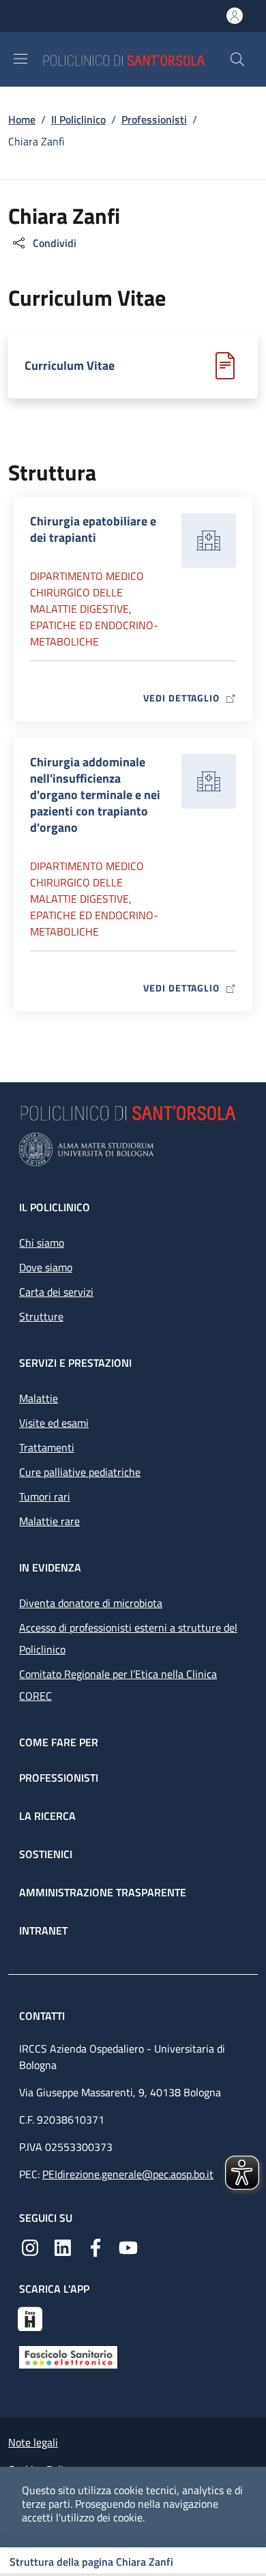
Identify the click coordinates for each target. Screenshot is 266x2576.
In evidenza (50, 1567)
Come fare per (59, 1742)
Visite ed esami (54, 1423)
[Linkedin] (63, 2246)
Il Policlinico (78, 119)
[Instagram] (30, 2246)
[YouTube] (128, 2246)
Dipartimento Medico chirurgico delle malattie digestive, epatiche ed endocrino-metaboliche (94, 609)
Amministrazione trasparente (103, 1892)
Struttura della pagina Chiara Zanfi (91, 2562)
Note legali (33, 2442)
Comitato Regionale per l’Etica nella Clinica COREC (118, 1685)
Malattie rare (49, 1521)
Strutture (41, 1316)
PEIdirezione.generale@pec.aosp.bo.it (128, 2174)
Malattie (39, 1398)
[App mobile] (30, 2317)
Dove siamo (46, 1267)
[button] (237, 59)
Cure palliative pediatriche (80, 1472)
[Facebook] (95, 2246)
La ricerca (47, 1816)
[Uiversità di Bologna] (133, 1149)
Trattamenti (47, 1447)
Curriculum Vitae (70, 366)
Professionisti (154, 119)
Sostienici (46, 1854)
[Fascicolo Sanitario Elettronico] (68, 2356)
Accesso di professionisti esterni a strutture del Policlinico (128, 1638)
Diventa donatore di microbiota (91, 1603)
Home (22, 119)
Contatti (43, 2016)
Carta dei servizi (56, 1292)
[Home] (136, 59)
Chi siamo (42, 1243)
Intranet (43, 1930)
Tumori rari (45, 1496)
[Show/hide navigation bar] (20, 59)
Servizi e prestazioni (75, 1363)
